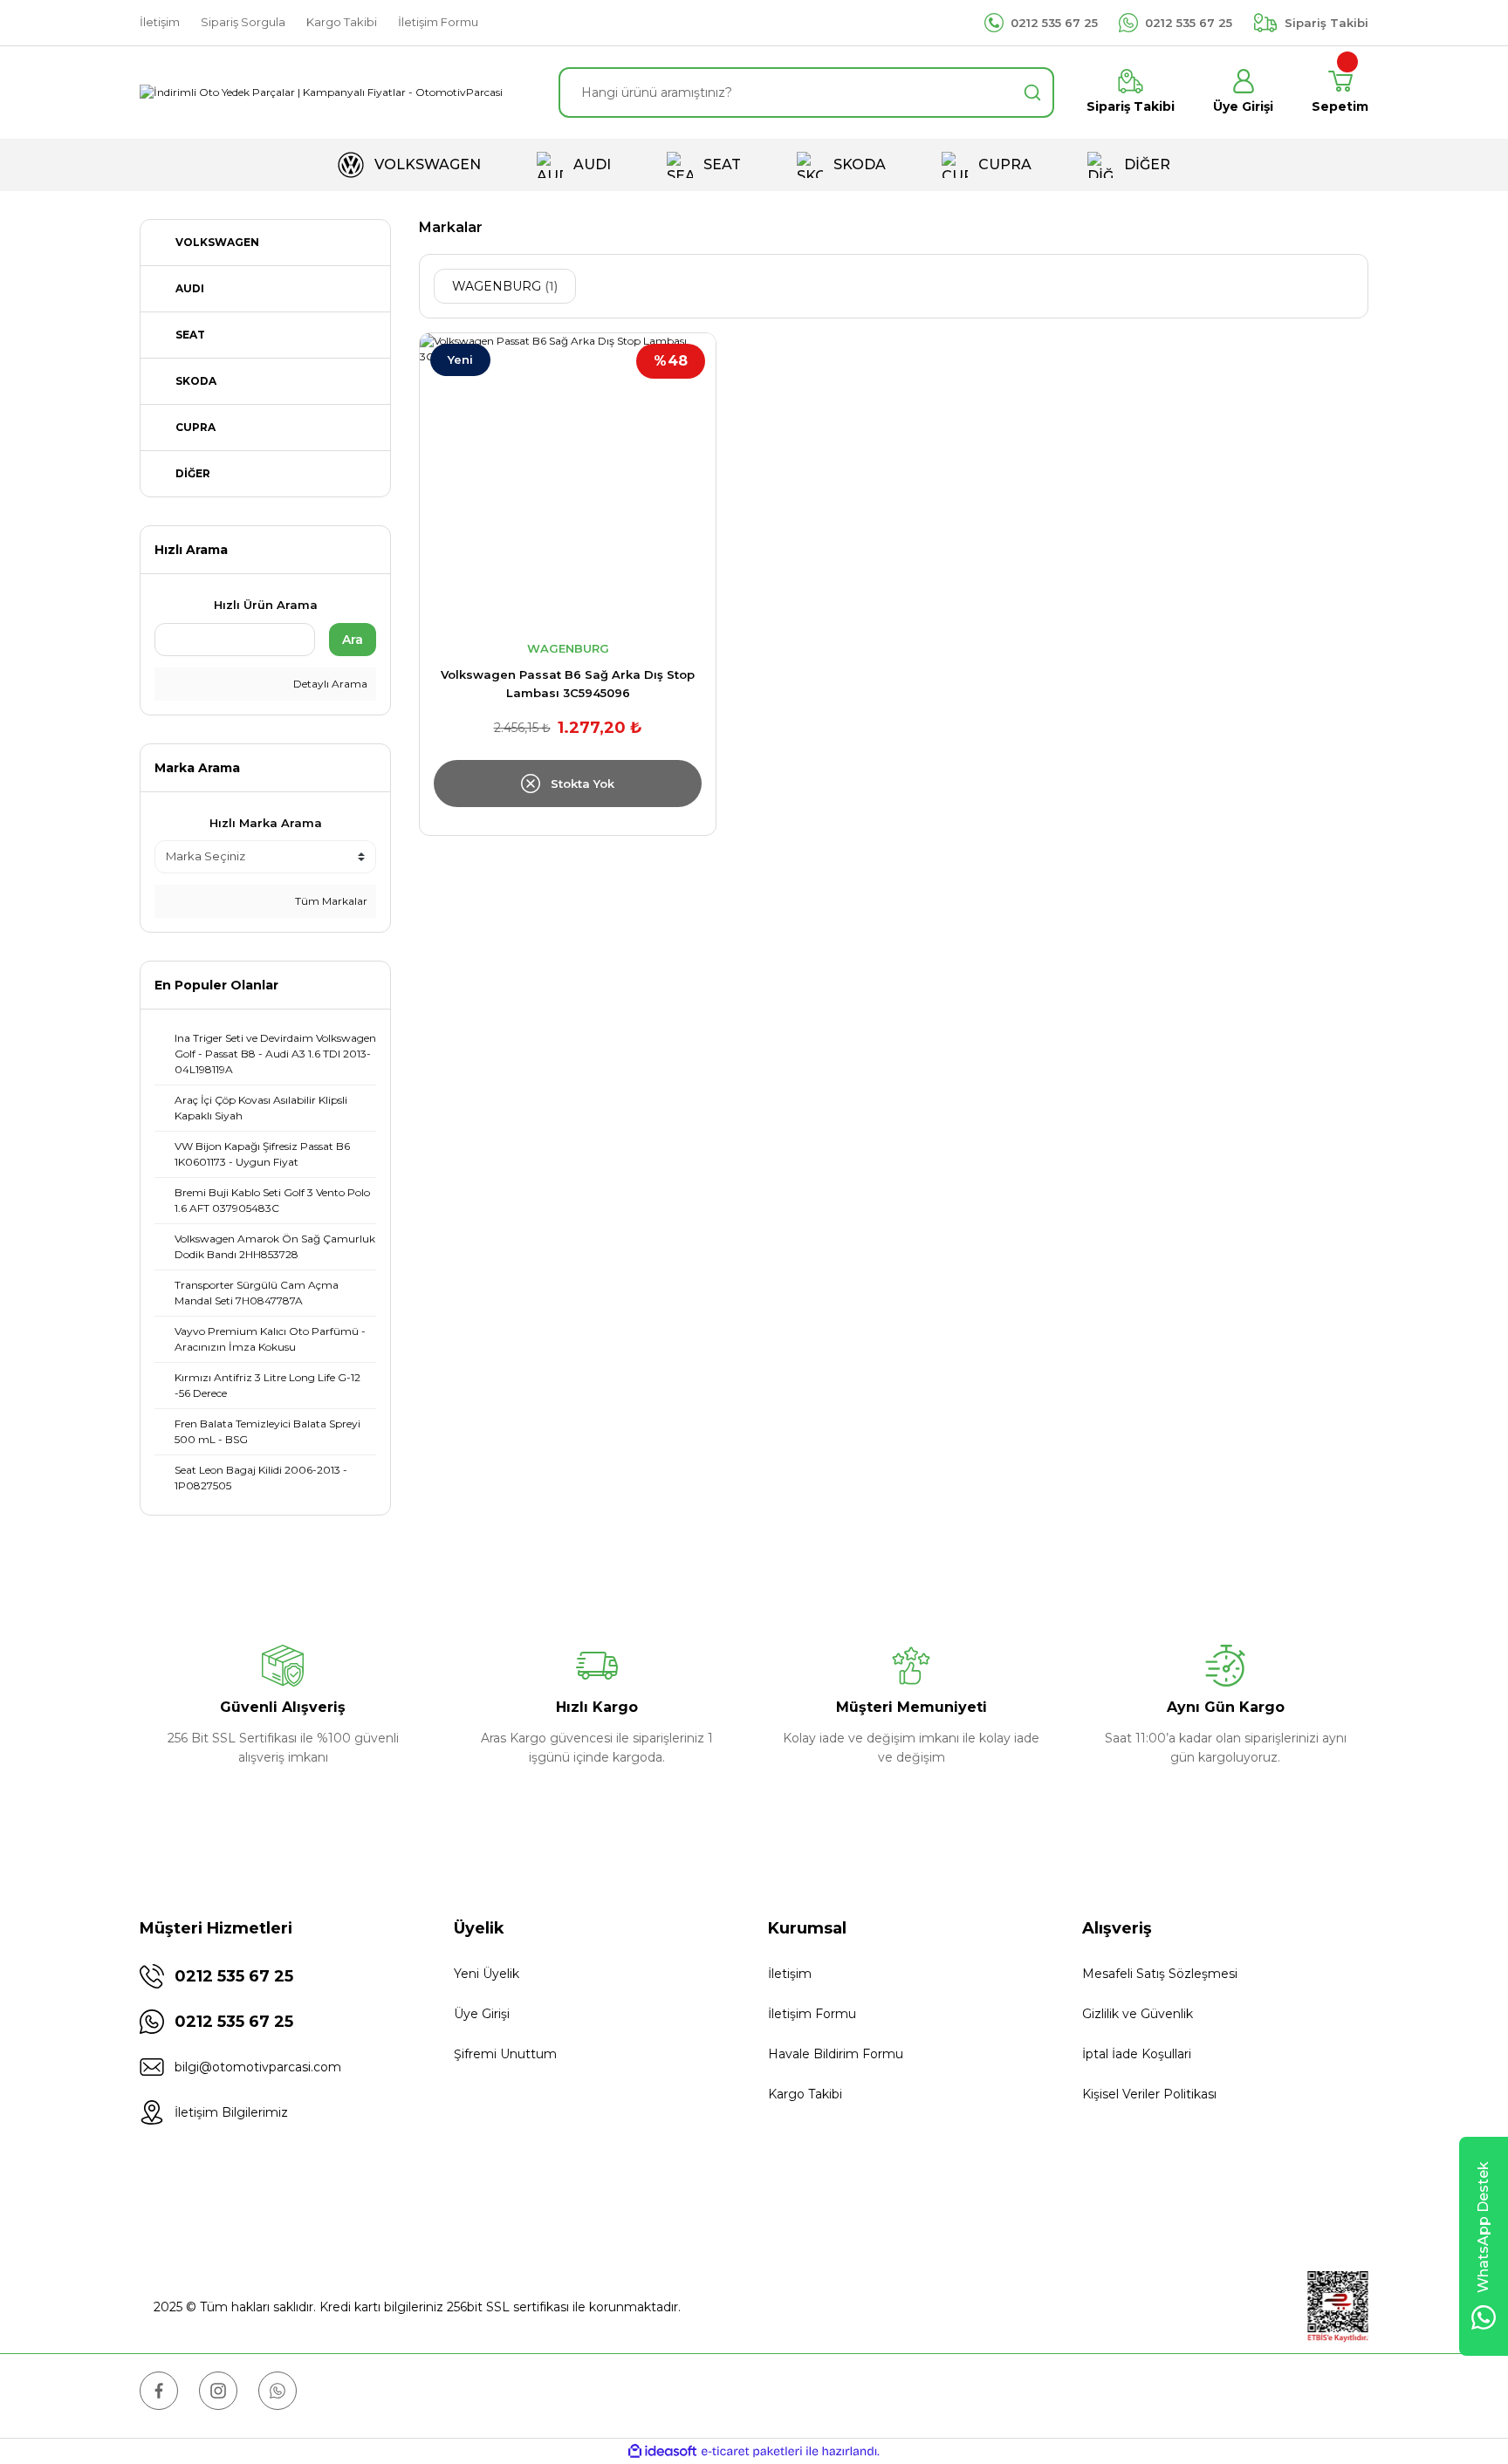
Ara (353, 640)
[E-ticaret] (752, 2452)
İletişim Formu (812, 2014)
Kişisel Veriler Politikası (1149, 2094)
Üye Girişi (482, 2014)
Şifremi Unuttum (505, 2054)
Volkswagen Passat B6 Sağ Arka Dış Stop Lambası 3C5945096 (568, 684)
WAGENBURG (568, 648)
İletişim (790, 1974)
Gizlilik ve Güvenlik (1138, 2014)
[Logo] (321, 93)
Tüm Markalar (330, 901)
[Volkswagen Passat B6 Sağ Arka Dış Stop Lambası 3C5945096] (568, 481)
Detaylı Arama (329, 684)
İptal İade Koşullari (1137, 2054)
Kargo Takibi (805, 2094)
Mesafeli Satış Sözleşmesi (1160, 1974)
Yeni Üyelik (487, 1974)
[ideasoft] (662, 2451)
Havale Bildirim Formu (836, 2054)
